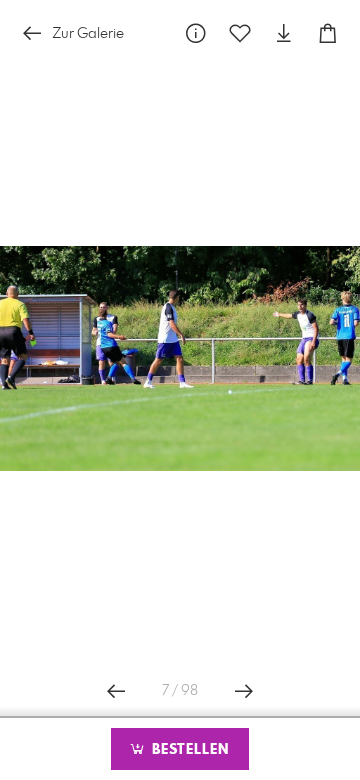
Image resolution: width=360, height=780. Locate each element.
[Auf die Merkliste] (240, 33)
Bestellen (188, 750)
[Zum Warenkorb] (328, 33)
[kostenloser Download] (284, 33)
